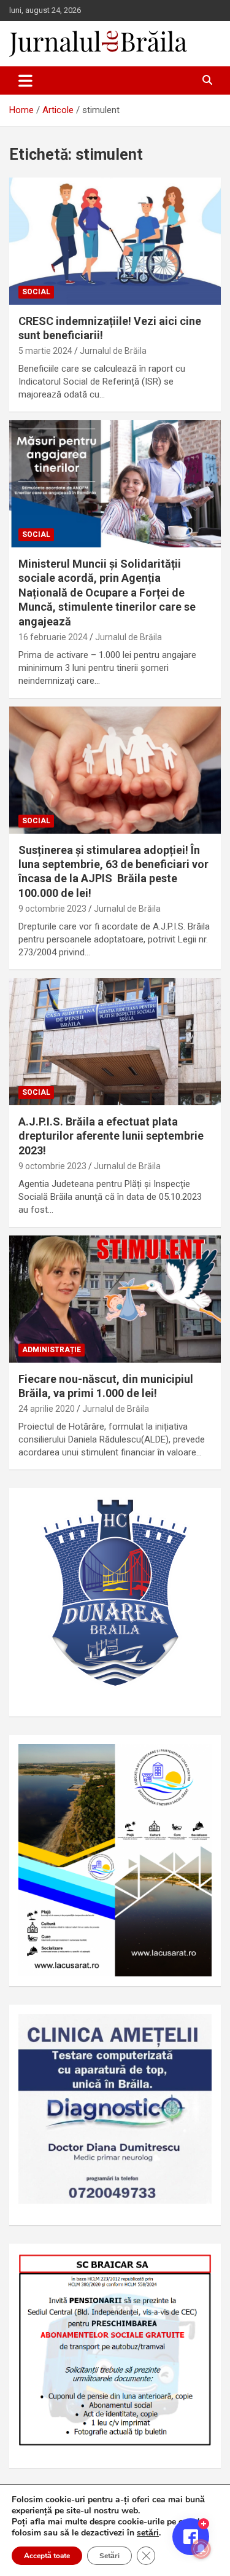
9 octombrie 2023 (52, 909)
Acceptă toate (47, 2556)
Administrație (52, 1350)
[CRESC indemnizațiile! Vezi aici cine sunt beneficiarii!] (115, 241)
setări (148, 2533)
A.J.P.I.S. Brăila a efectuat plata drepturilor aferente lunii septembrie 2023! (111, 1136)
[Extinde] (196, 2030)
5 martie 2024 (45, 351)
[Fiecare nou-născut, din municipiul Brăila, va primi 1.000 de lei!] (115, 1299)
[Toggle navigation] (25, 80)
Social (36, 292)
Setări (109, 2556)
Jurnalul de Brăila (113, 351)
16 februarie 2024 (53, 637)
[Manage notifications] (201, 2549)
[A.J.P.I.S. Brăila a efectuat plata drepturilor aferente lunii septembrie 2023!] (115, 1041)
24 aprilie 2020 (47, 1409)
